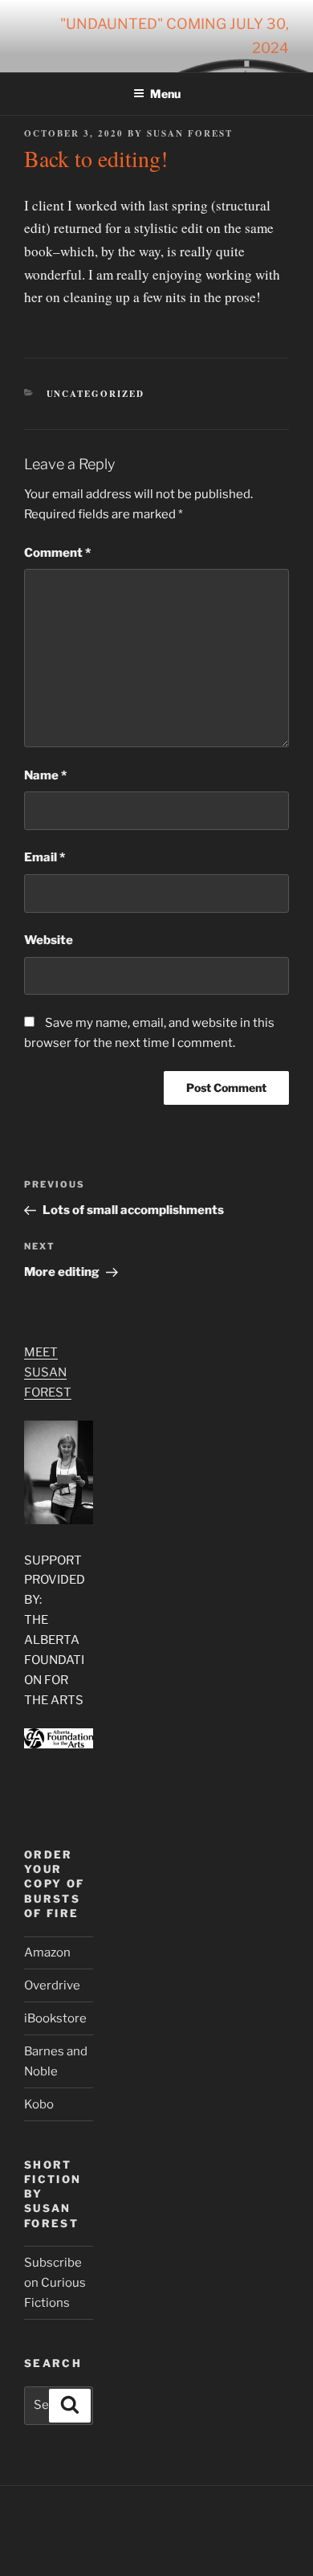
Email (45, 857)
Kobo (39, 2104)
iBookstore (55, 2018)
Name (45, 775)
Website (49, 940)
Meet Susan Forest (48, 1372)
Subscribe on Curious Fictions (55, 2283)
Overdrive (52, 1985)
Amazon (47, 1952)
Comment (57, 553)
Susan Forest (190, 133)
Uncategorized (96, 394)
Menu (165, 94)
